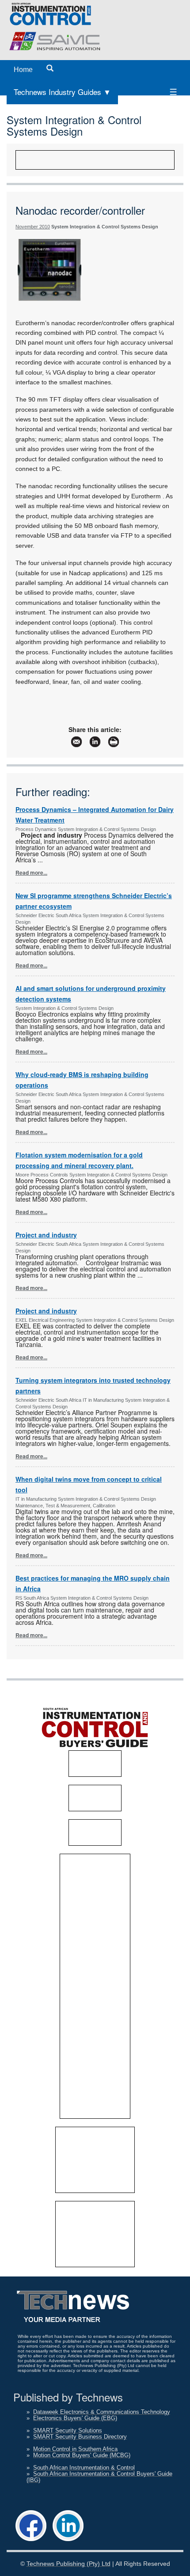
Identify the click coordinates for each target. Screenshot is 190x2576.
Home (23, 70)
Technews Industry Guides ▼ (62, 92)
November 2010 (33, 227)
